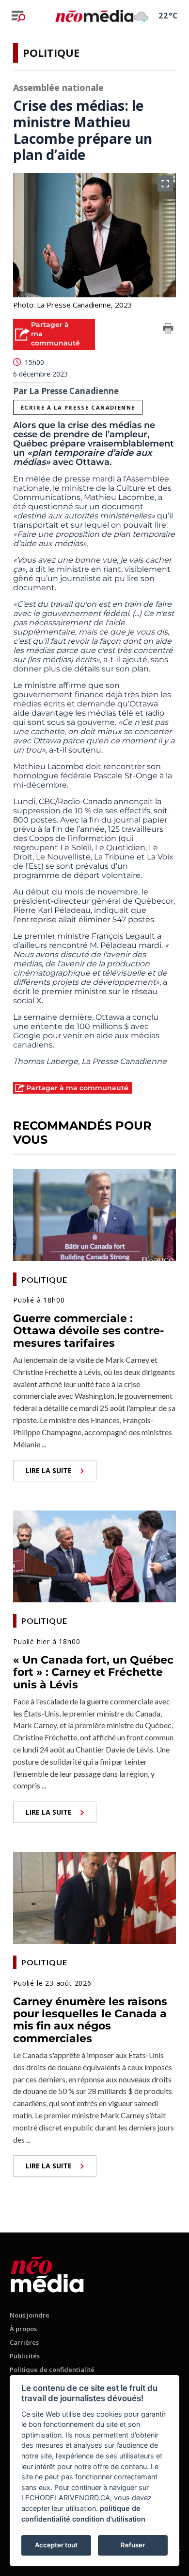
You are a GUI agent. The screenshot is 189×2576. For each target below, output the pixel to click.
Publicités (25, 2356)
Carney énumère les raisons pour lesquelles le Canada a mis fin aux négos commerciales (90, 2020)
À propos (23, 2329)
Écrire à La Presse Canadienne (78, 407)
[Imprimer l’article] (168, 330)
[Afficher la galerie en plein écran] (165, 184)
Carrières (24, 2342)
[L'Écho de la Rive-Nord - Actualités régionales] (94, 16)
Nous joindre (30, 2315)
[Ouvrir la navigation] (18, 16)
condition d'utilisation (109, 2519)
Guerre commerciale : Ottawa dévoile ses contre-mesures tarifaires (88, 1331)
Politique (51, 52)
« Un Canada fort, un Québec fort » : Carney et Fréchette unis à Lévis (93, 1672)
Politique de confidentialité (52, 2370)
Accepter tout (56, 2545)
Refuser (133, 2545)
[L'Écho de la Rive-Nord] (47, 2273)
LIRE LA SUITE (49, 1470)
